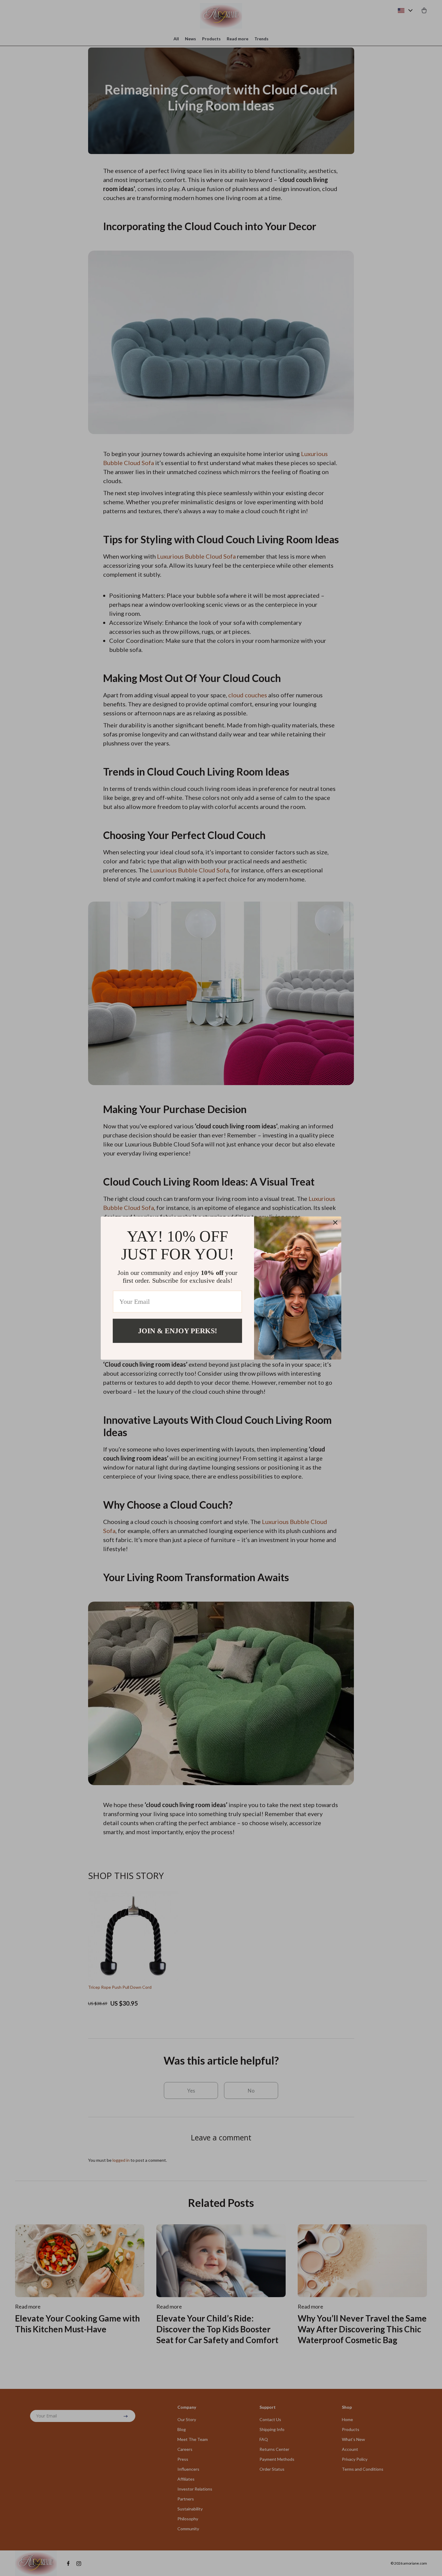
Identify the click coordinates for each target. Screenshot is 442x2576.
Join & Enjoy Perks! (178, 1331)
